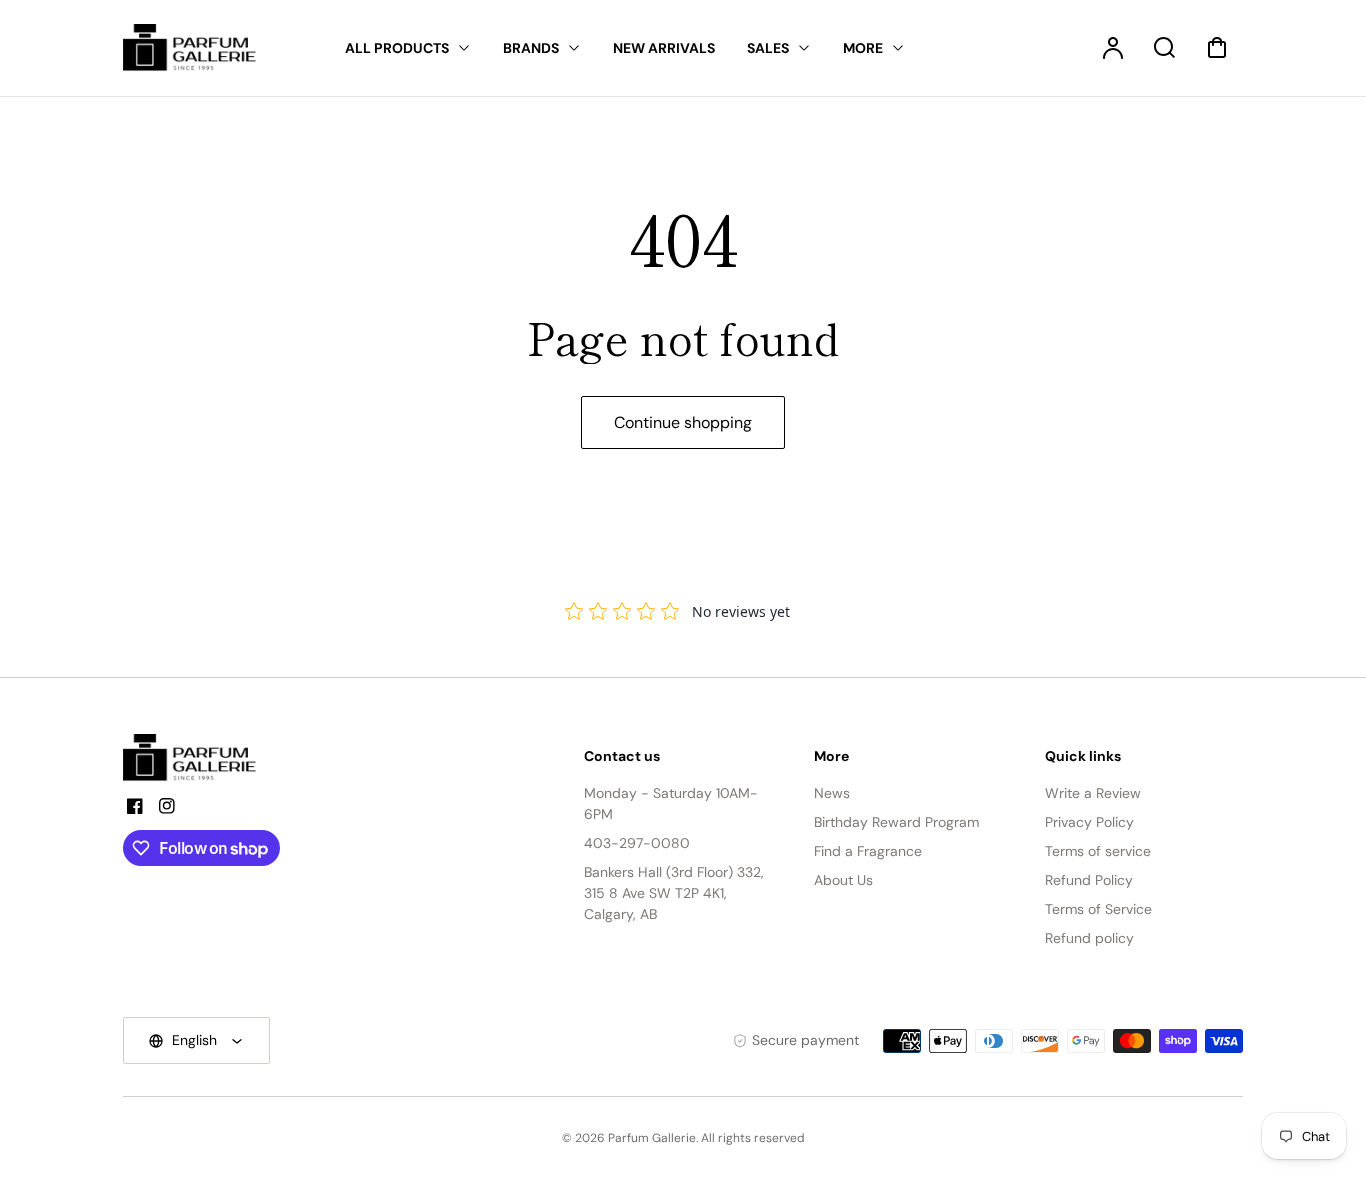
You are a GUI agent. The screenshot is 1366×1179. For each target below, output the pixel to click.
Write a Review (1093, 793)
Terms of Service (1098, 909)
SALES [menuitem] (768, 48)
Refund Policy (1089, 880)
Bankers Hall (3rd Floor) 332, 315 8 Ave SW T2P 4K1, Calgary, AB (674, 893)
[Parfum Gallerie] (198, 758)
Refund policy (1089, 938)
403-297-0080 (637, 843)
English (194, 1040)
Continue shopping (683, 422)
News (832, 793)
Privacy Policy (1089, 822)
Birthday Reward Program (896, 822)
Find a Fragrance (868, 851)
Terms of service (1098, 851)
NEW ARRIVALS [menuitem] (664, 48)
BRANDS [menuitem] (531, 48)
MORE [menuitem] (863, 48)
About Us (843, 880)
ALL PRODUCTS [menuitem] (397, 48)
